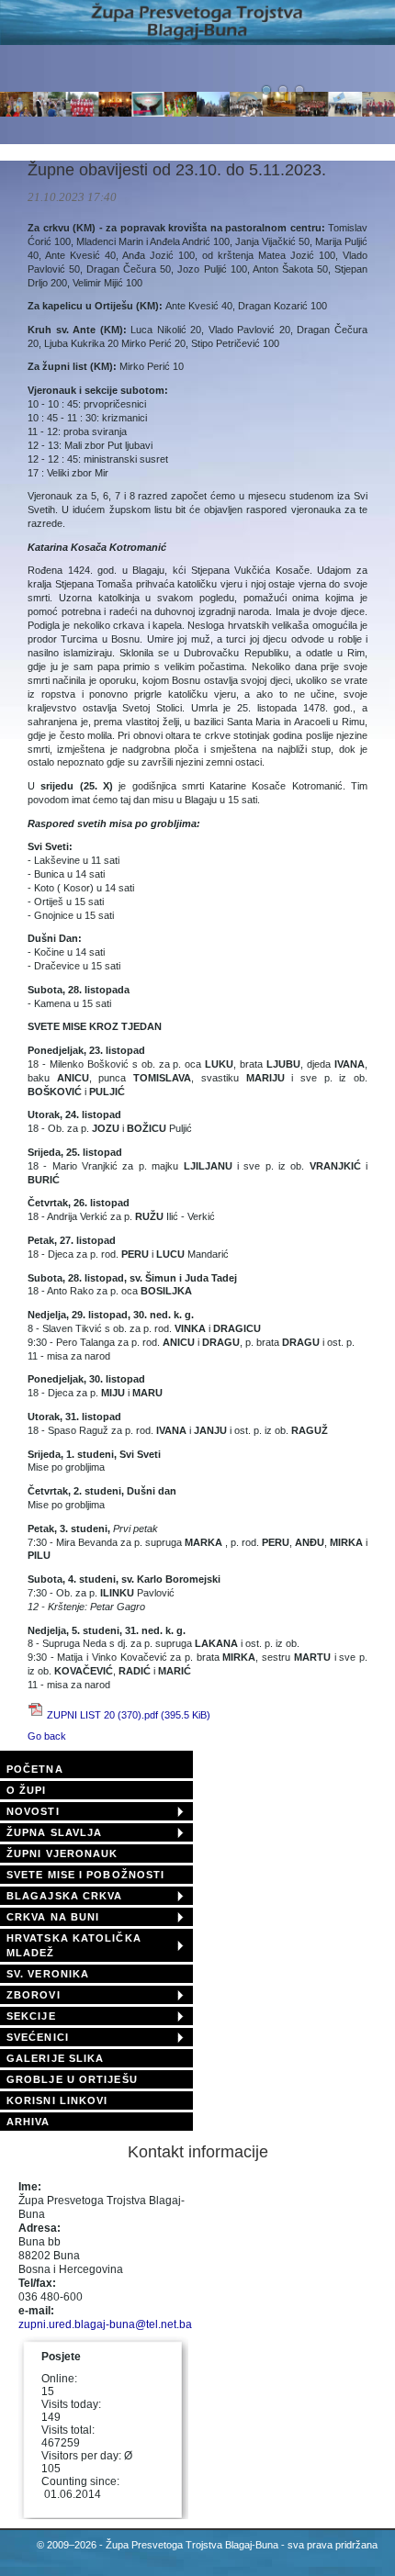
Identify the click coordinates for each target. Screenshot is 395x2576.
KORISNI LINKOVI (57, 2100)
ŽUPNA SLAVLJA (54, 1832)
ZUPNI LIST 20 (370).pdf (129, 1715)
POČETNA (35, 1769)
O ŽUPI (27, 1790)
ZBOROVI (34, 1995)
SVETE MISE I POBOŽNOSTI (85, 1875)
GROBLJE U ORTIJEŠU (72, 2079)
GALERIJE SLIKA (55, 2058)
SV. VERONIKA (48, 1974)
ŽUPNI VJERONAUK (62, 1854)
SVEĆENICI (38, 2037)
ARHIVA (28, 2122)
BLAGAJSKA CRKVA (65, 1896)
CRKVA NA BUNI (53, 1917)
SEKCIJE (31, 2016)
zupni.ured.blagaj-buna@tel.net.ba (105, 2324)
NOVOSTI (33, 1811)
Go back (47, 1736)
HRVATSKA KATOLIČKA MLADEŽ (74, 1945)
